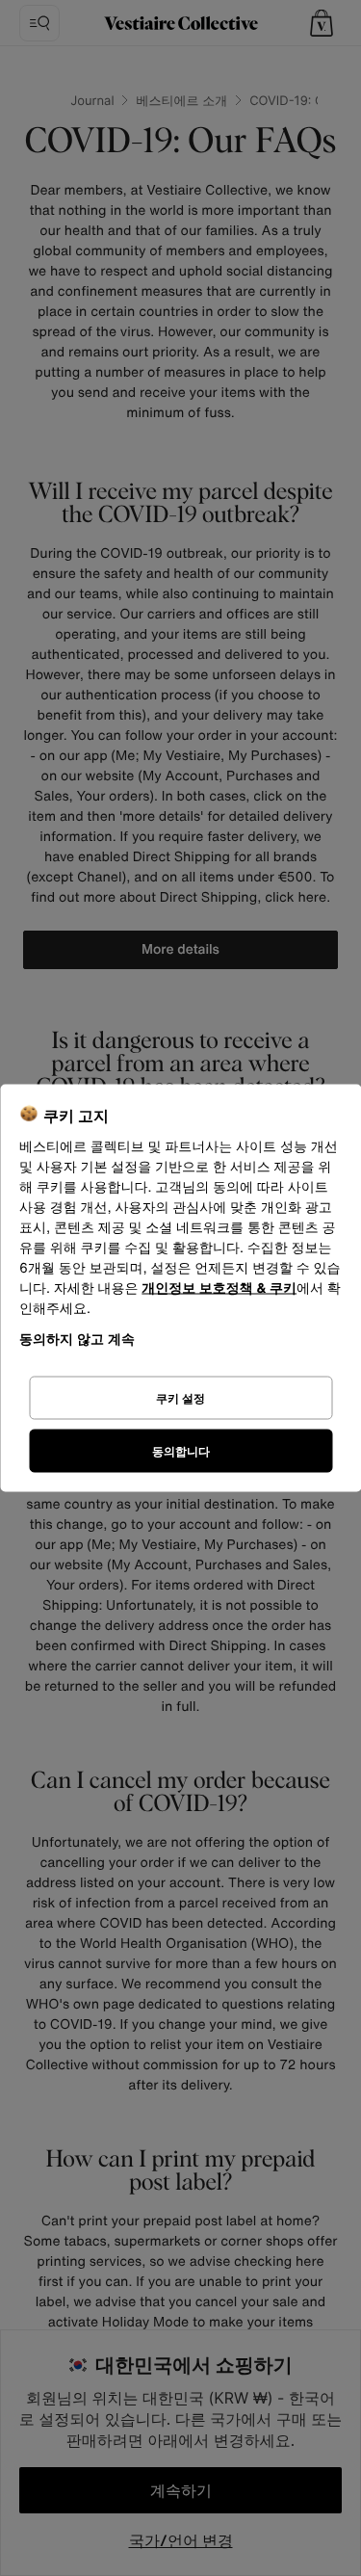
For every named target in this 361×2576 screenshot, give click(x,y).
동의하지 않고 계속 (77, 1339)
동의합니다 (181, 1450)
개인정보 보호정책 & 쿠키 (219, 1288)
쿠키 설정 (180, 1397)
